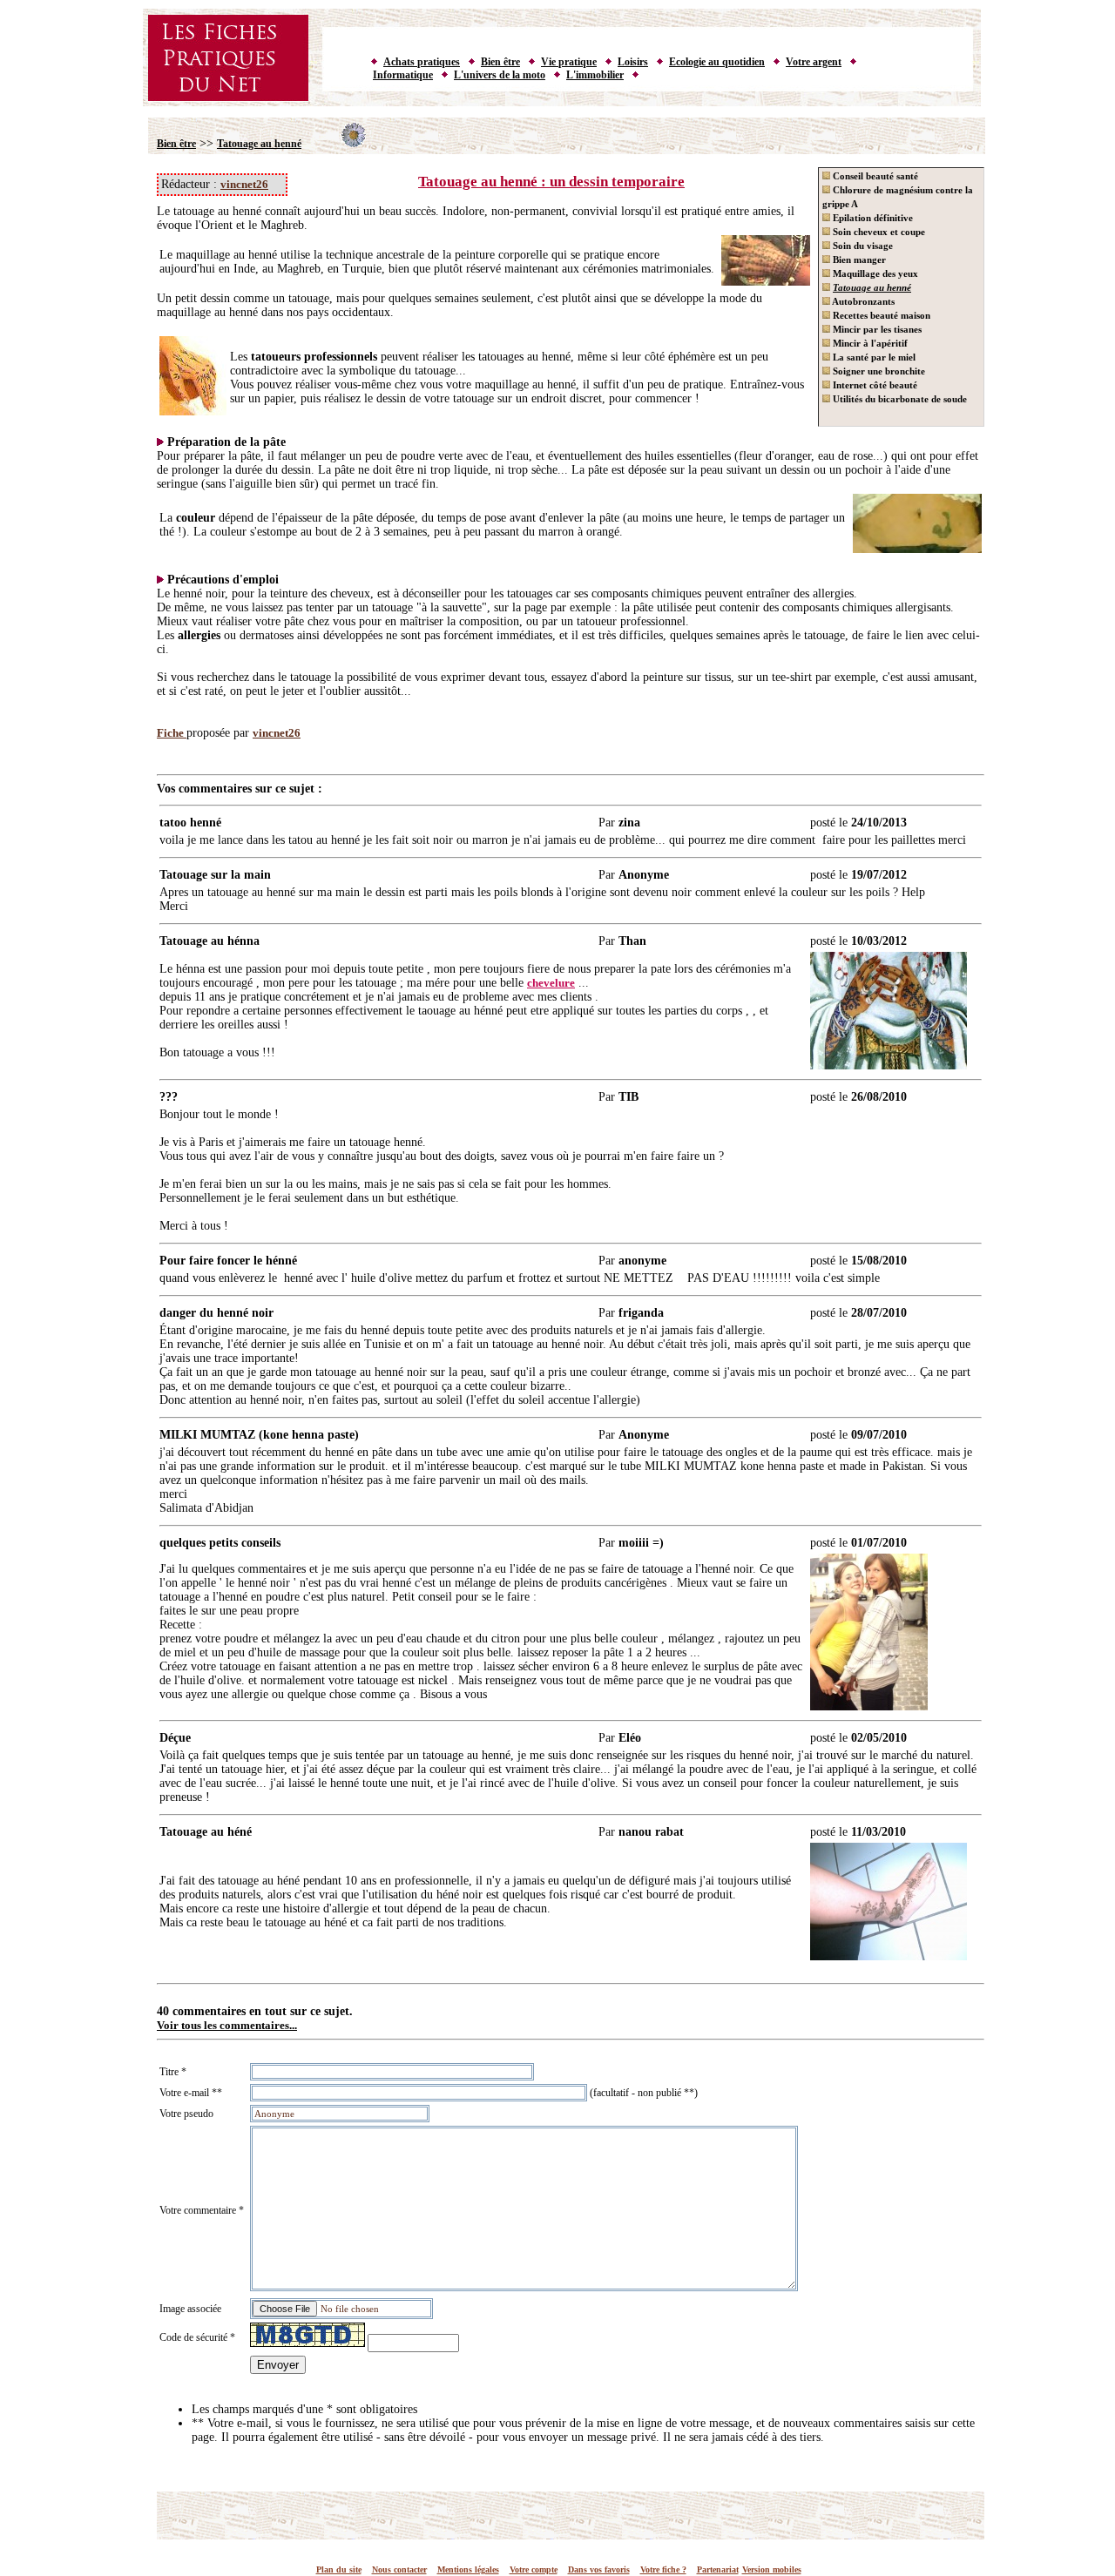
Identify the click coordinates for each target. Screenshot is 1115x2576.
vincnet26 (244, 184)
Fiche (172, 733)
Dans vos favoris (599, 2569)
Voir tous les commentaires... (227, 2025)
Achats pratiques (422, 62)
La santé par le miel (873, 357)
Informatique (403, 75)
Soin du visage (862, 246)
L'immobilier (595, 75)
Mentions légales (468, 2569)
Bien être (500, 62)
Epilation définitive (872, 218)
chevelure (551, 983)
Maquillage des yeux (874, 273)
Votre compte (534, 2569)
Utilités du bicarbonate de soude (899, 399)
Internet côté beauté (874, 385)
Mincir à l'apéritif (869, 343)
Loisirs (633, 62)
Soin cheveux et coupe (878, 232)
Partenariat (718, 2569)
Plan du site (339, 2569)
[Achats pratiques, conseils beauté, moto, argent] (562, 103)
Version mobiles (772, 2569)
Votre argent (814, 62)
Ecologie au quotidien (717, 62)
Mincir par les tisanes (876, 329)
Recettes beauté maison (880, 315)
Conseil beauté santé (874, 176)
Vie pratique (569, 62)
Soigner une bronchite (878, 371)
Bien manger (858, 260)
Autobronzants (862, 301)
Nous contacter (399, 2569)
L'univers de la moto (500, 75)
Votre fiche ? (663, 2569)
